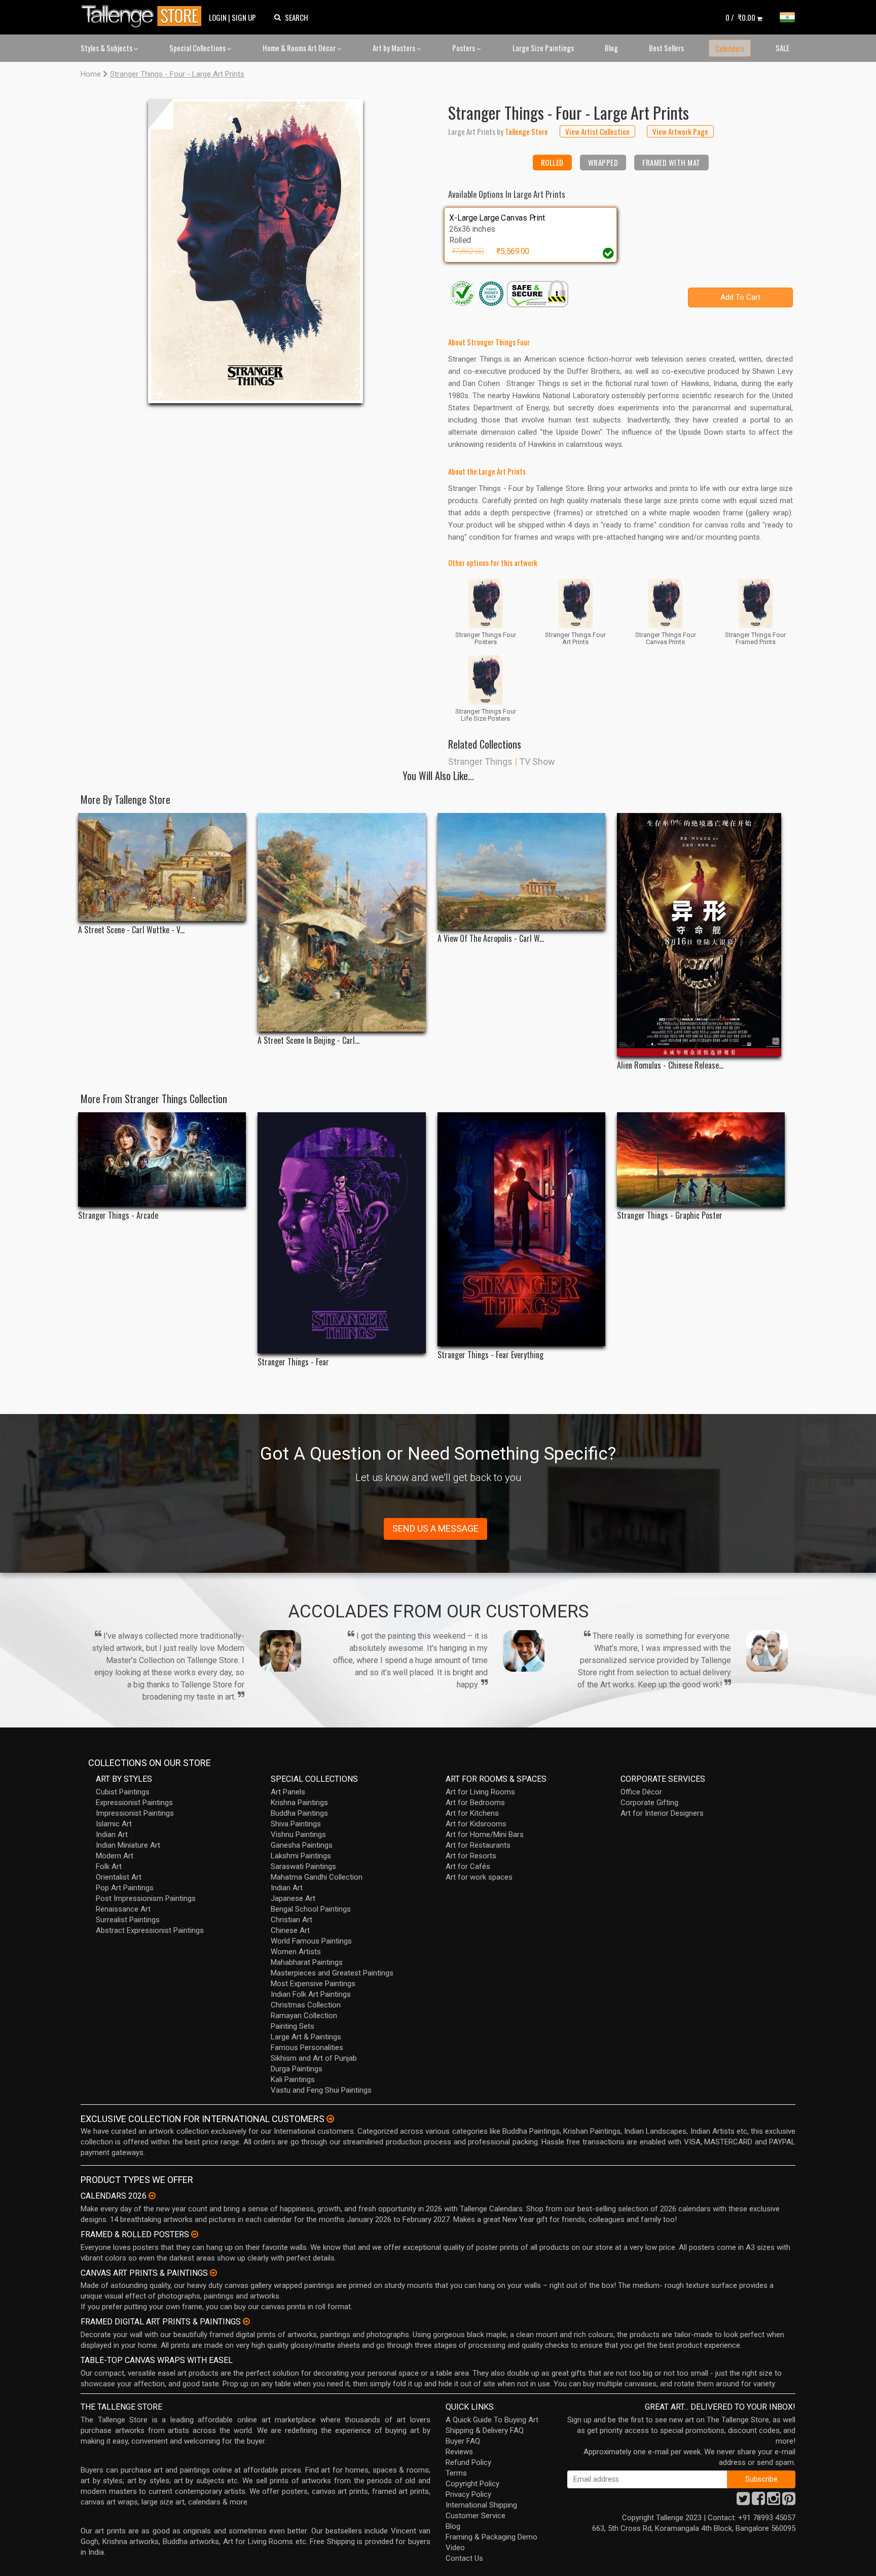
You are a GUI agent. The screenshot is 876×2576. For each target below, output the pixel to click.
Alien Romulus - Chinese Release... (670, 1065)
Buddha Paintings (299, 1813)
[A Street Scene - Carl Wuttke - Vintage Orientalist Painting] (162, 867)
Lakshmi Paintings (301, 1856)
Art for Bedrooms (475, 1803)
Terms (456, 2473)
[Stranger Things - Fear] (341, 1233)
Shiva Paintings (296, 1824)
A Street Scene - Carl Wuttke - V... (131, 930)
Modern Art (115, 1856)
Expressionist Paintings (134, 1803)
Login (218, 17)
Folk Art (109, 1866)
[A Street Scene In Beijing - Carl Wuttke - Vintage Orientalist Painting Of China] (341, 922)
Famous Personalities (307, 2048)
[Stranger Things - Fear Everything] (521, 1229)
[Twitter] (743, 2501)
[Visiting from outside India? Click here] (330, 2119)
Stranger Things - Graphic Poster (670, 1215)
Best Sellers (666, 48)
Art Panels (288, 1792)
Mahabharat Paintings (307, 1962)
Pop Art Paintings (125, 1888)
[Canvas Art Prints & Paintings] (213, 2273)
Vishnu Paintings (298, 1834)
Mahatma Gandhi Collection (317, 1877)
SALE (782, 48)
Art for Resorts (471, 1856)
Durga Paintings (297, 2069)
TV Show (537, 762)
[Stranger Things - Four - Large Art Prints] (255, 251)
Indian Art (112, 1834)
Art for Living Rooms (480, 1792)
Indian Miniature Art (128, 1845)
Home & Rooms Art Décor (300, 48)
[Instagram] (774, 2501)
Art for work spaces (479, 1877)
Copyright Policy (472, 2484)
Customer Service (476, 2516)
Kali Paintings (293, 2079)
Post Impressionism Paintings (146, 1898)
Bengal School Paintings (311, 1909)
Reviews (459, 2452)
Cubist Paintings (123, 1792)
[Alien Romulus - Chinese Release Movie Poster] (701, 935)
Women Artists (296, 1952)
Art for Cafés (468, 1866)
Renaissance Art (123, 1909)
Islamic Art (114, 1824)
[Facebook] (758, 2501)
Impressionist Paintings (135, 1813)
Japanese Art (293, 1898)
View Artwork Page (680, 131)
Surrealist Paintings (128, 1920)
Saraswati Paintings (303, 1866)
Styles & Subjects (107, 48)
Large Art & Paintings (306, 2037)
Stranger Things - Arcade (118, 1215)
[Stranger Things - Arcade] (162, 1159)
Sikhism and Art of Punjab (314, 2058)
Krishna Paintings (299, 1803)
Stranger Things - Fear (293, 1362)
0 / (740, 17)
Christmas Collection (306, 2005)
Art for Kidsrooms (476, 1824)
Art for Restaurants (478, 1845)
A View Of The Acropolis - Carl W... (491, 939)
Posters (464, 48)
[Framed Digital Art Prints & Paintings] (246, 2321)
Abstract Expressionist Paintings (150, 1930)
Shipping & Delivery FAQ (485, 2430)
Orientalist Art (119, 1877)
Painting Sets (293, 2026)
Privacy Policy (468, 2494)
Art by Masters (395, 48)
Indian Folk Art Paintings (311, 1994)
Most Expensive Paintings (313, 1984)
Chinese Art (290, 1930)
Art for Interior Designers (662, 1813)
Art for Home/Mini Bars (485, 1834)
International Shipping (481, 2505)
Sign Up (244, 17)
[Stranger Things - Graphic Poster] (701, 1159)
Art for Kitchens (472, 1813)
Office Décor (641, 1792)
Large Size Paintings (543, 48)
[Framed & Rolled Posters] (195, 2234)
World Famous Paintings (311, 1941)
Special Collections (198, 48)
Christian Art (291, 1920)
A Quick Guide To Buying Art (492, 2420)
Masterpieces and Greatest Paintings (332, 1973)
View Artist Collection (597, 131)
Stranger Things (480, 762)
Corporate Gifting (649, 1803)
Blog (611, 48)
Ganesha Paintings (302, 1845)
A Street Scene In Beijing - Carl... (308, 1040)
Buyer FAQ (463, 2441)
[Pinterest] (789, 2501)
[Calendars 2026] (152, 2196)
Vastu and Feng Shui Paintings (321, 2090)
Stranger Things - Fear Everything (490, 1355)
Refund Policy (468, 2462)
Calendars (730, 48)
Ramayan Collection (304, 2016)
